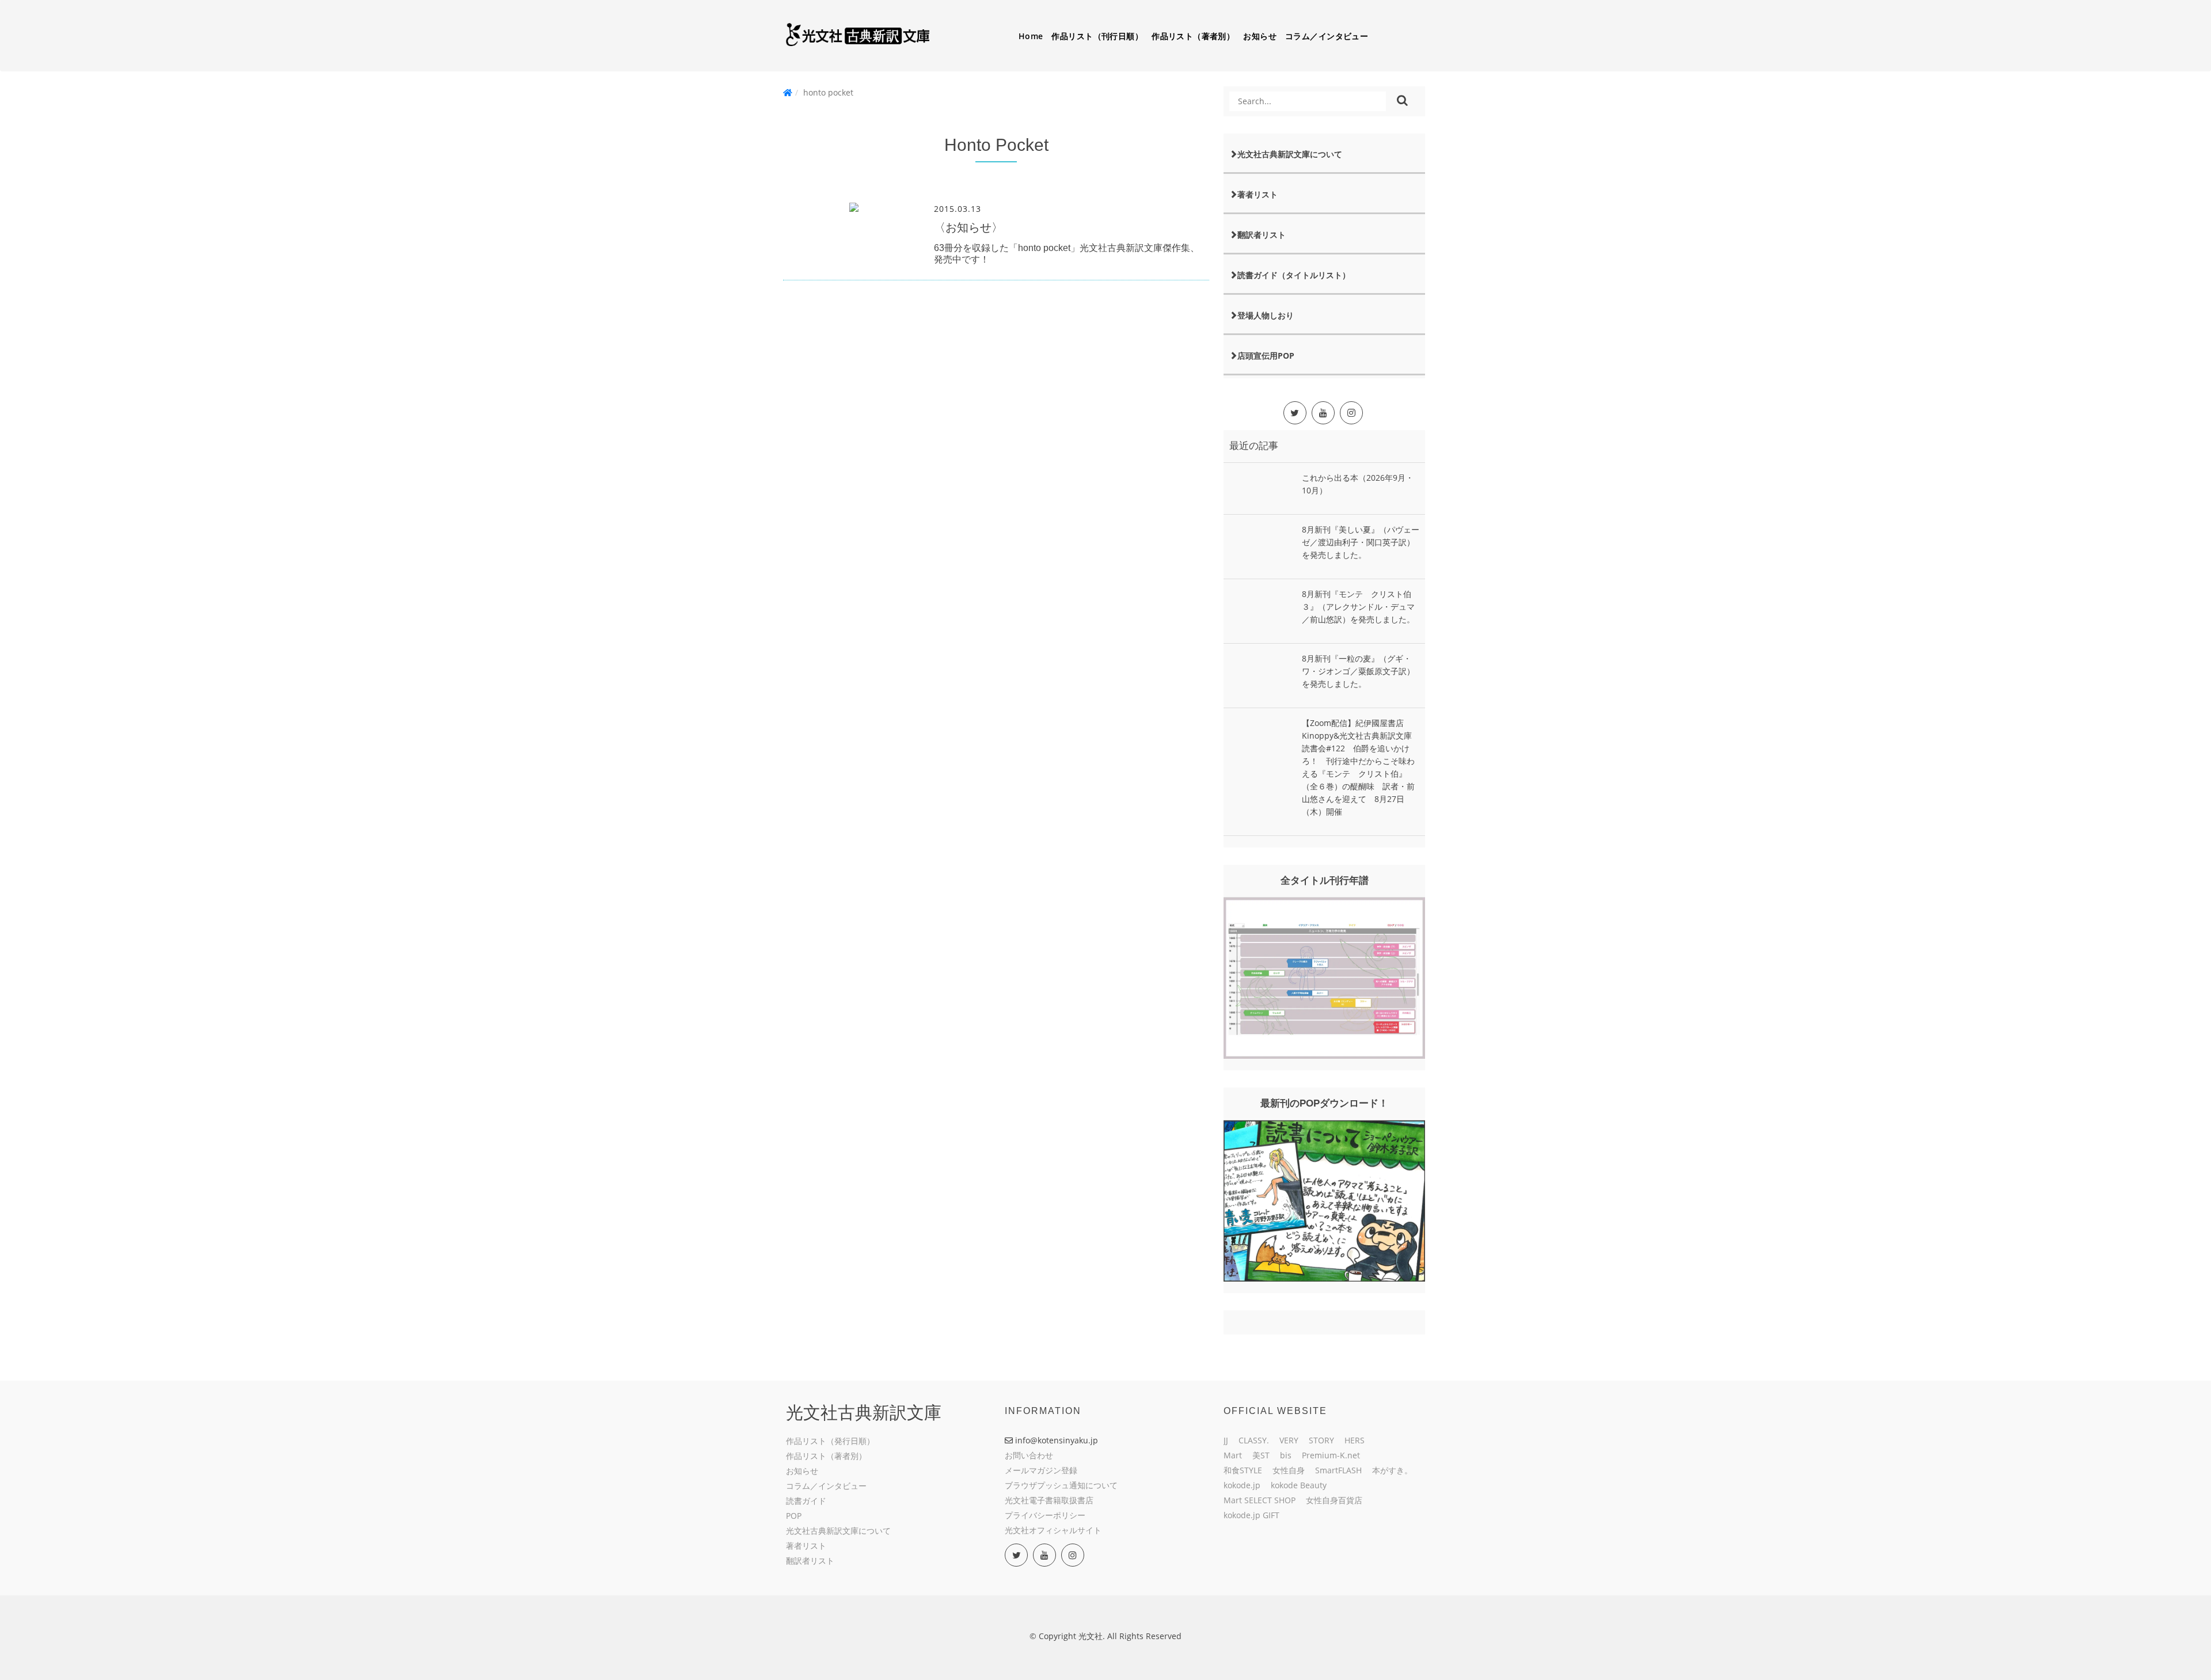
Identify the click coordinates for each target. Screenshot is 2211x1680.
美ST (1261, 1455)
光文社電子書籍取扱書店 (1049, 1500)
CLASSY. (1254, 1440)
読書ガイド (806, 1501)
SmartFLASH (1338, 1470)
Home (1031, 36)
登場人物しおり (1266, 315)
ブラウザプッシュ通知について (1061, 1485)
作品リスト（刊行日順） (1097, 36)
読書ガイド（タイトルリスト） (1294, 275)
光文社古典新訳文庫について (1290, 154)
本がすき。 (1392, 1470)
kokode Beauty (1299, 1485)
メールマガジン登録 (1041, 1470)
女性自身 (1289, 1470)
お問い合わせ (1029, 1455)
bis (1286, 1455)
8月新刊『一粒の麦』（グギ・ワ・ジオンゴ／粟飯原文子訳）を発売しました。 (1358, 671)
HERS (1355, 1440)
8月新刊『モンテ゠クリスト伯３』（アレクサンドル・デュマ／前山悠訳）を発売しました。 (1358, 607)
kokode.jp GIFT (1251, 1515)
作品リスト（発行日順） (830, 1441)
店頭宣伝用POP (1266, 356)
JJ (1226, 1440)
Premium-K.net (1331, 1455)
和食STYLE (1243, 1470)
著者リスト (1258, 194)
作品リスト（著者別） (1193, 36)
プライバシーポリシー (1045, 1515)
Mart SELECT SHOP (1260, 1500)
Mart (1233, 1455)
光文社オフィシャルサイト (1053, 1530)
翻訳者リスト (1262, 235)
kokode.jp (1242, 1485)
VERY (1289, 1440)
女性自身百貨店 (1334, 1500)
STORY (1321, 1440)
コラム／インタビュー (1327, 36)
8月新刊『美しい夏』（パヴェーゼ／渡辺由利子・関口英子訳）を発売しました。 (1361, 542)
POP (794, 1516)
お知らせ (1260, 36)
